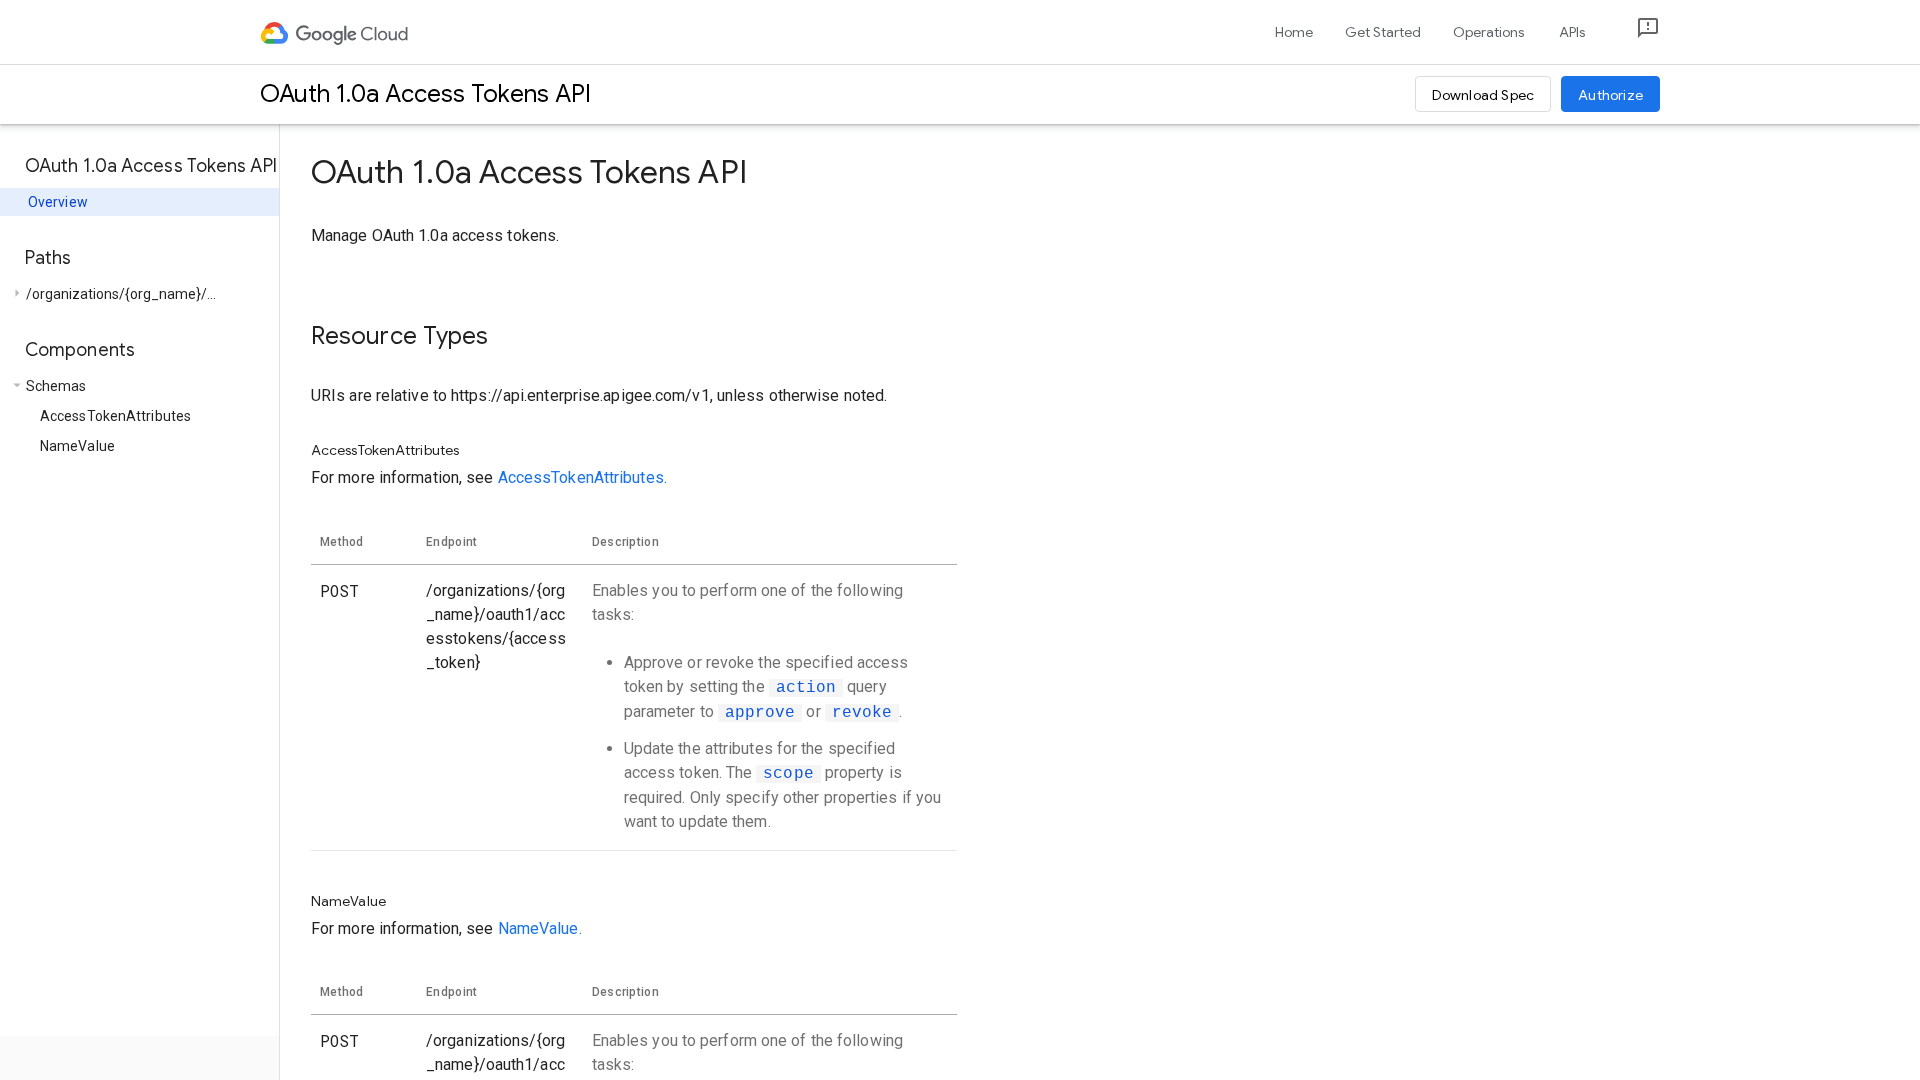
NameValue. (540, 928)
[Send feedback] (1632, 32)
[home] (335, 32)
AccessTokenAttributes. (582, 477)
